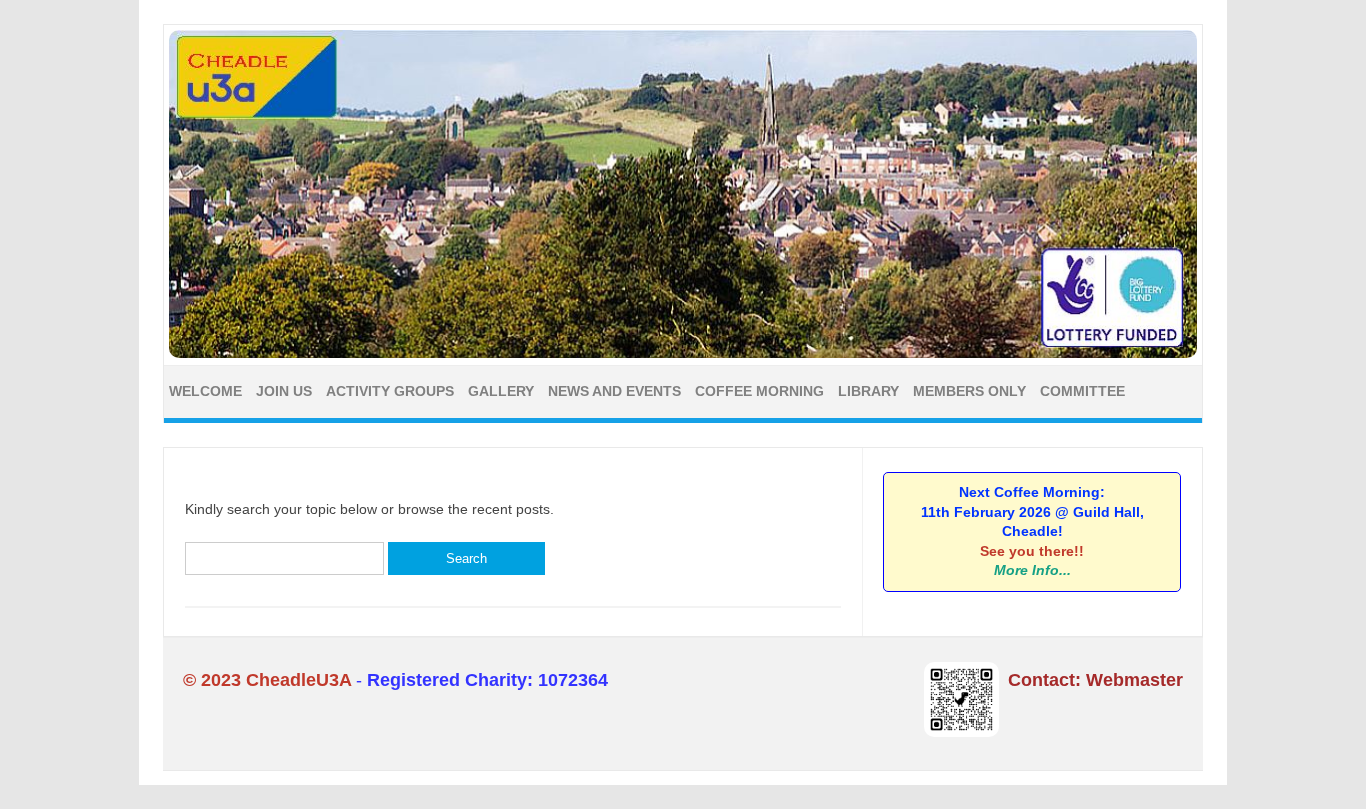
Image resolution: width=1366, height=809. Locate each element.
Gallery (501, 391)
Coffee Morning (759, 391)
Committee (1082, 391)
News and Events (614, 391)
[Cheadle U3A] (683, 353)
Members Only (969, 391)
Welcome (205, 391)
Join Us (284, 391)
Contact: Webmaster (1095, 680)
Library (868, 391)
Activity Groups (390, 391)
